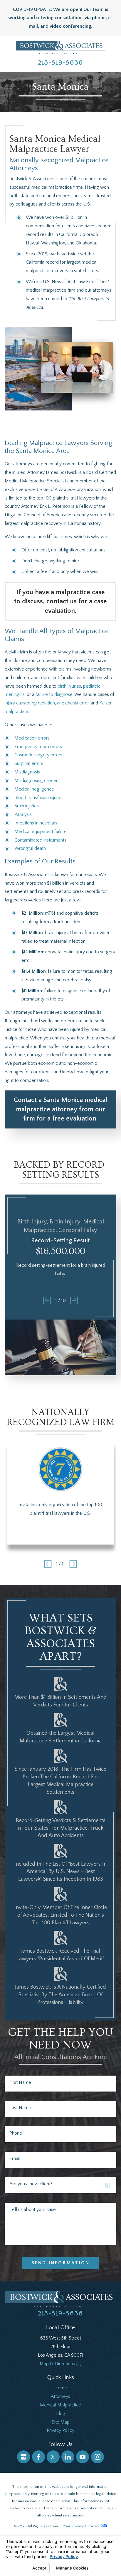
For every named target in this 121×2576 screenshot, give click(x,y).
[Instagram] (98, 2457)
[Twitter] (53, 2457)
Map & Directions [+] (60, 2364)
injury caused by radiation (30, 703)
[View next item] (74, 1300)
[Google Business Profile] (23, 2457)
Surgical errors (29, 763)
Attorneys (60, 2396)
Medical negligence (34, 789)
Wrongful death (30, 848)
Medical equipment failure (41, 832)
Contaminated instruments (40, 840)
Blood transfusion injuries (39, 798)
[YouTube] (83, 2457)
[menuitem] (60, 2388)
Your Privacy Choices (81, 2526)
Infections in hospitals (36, 823)
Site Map (61, 2422)
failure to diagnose (54, 694)
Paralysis (23, 814)
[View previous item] (47, 1300)
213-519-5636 (60, 63)
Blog (61, 2414)
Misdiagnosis (27, 772)
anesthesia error (73, 703)
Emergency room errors (38, 747)
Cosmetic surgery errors (38, 755)
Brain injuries (27, 806)
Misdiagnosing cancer (36, 781)
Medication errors (32, 738)
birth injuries (69, 686)
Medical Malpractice (60, 2405)
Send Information (60, 2263)
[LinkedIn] (68, 2457)
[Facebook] (38, 2457)
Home (61, 2388)
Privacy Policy (60, 2430)
